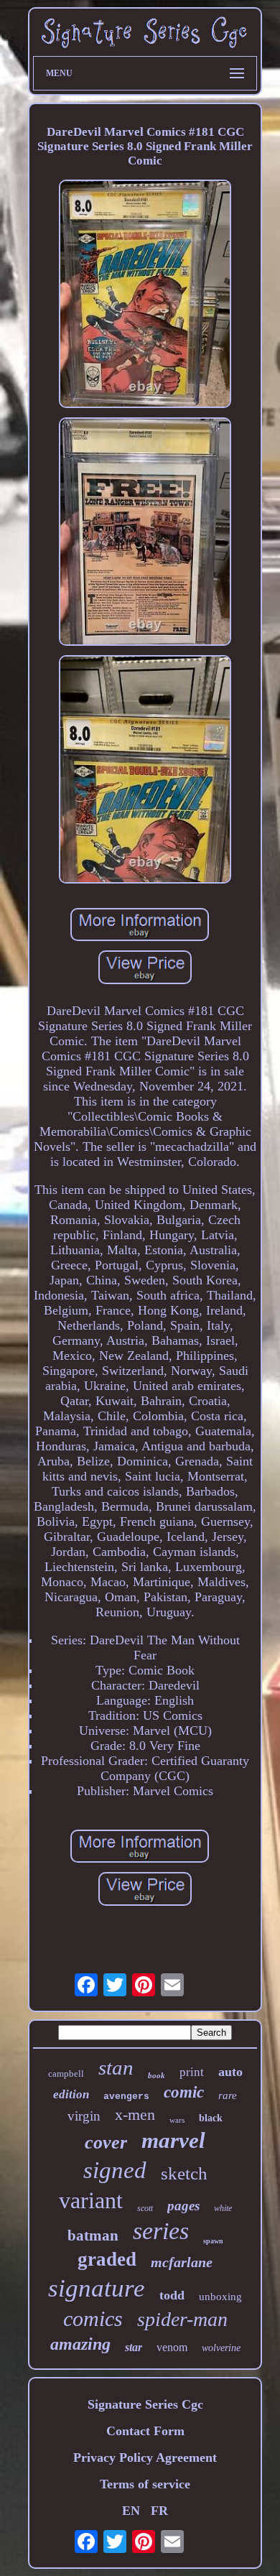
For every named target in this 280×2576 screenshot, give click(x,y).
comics (93, 2318)
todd (172, 2295)
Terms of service (145, 2484)
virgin (84, 2116)
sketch (184, 2173)
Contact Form (145, 2431)
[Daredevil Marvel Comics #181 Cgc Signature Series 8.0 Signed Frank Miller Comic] (145, 296)
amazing (80, 2344)
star (134, 2347)
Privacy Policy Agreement (145, 2457)
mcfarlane (182, 2262)
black (211, 2118)
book (157, 2075)
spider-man (182, 2319)
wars (177, 2120)
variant (91, 2200)
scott (145, 2208)
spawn (213, 2241)
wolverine (221, 2348)
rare (228, 2095)
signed (115, 2170)
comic (184, 2092)
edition (71, 2094)
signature (97, 2288)
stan (116, 2067)
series (161, 2231)
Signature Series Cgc (145, 2404)
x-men (135, 2114)
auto (230, 2072)
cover (106, 2142)
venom (172, 2347)
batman (93, 2236)
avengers (126, 2097)
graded (107, 2259)
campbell (66, 2074)
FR (159, 2511)
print (192, 2072)
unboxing (220, 2297)
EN (131, 2511)
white (223, 2208)
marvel (173, 2140)
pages (183, 2206)
